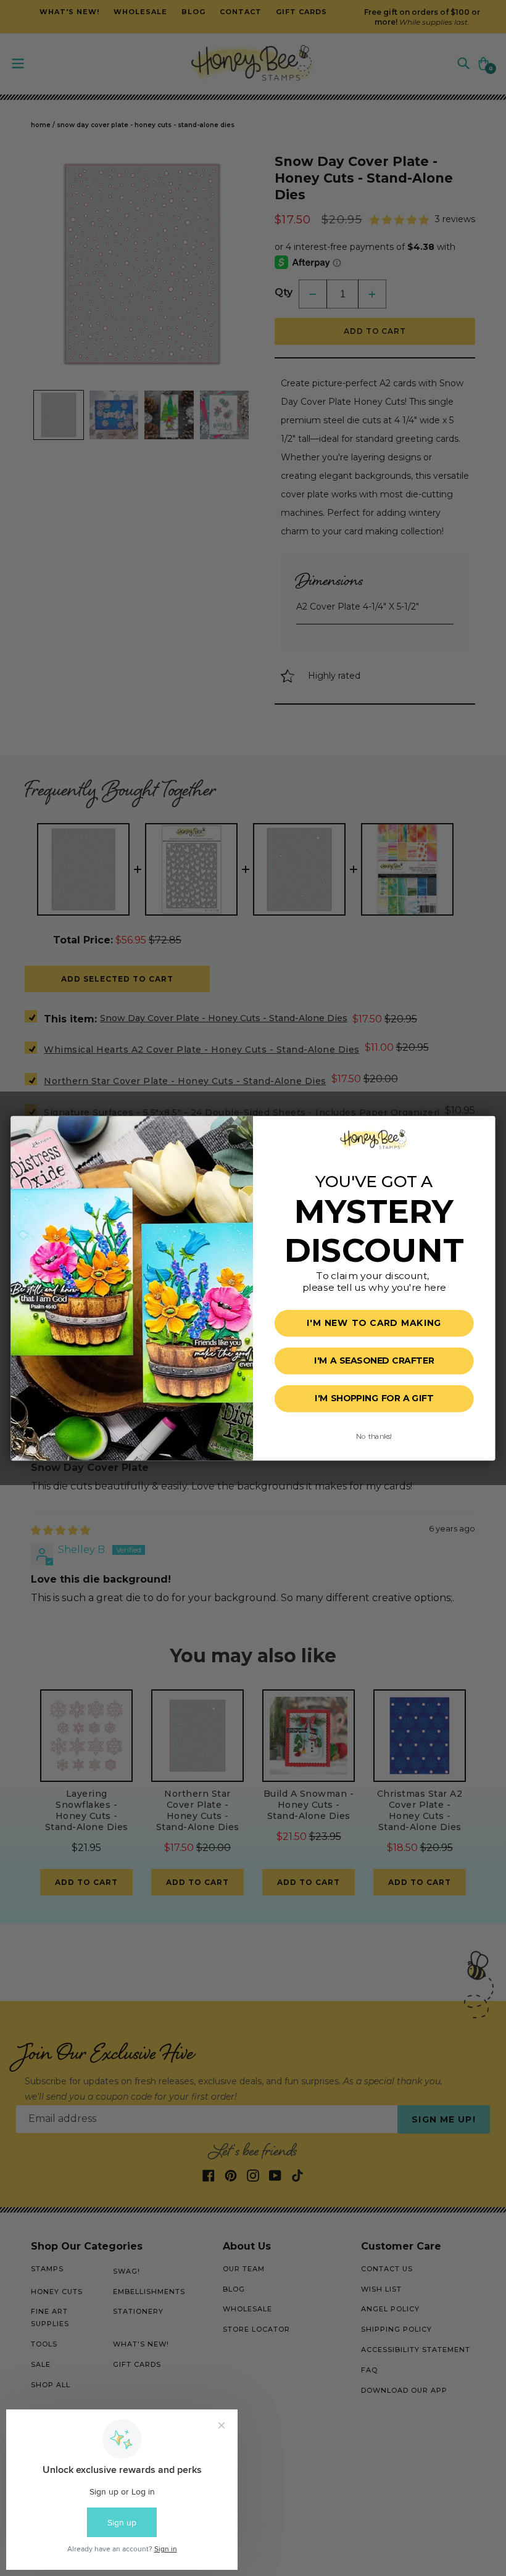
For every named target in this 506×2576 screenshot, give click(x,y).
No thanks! (374, 1436)
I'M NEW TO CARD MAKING (374, 1323)
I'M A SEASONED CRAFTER (374, 1361)
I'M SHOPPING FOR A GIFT (374, 1398)
